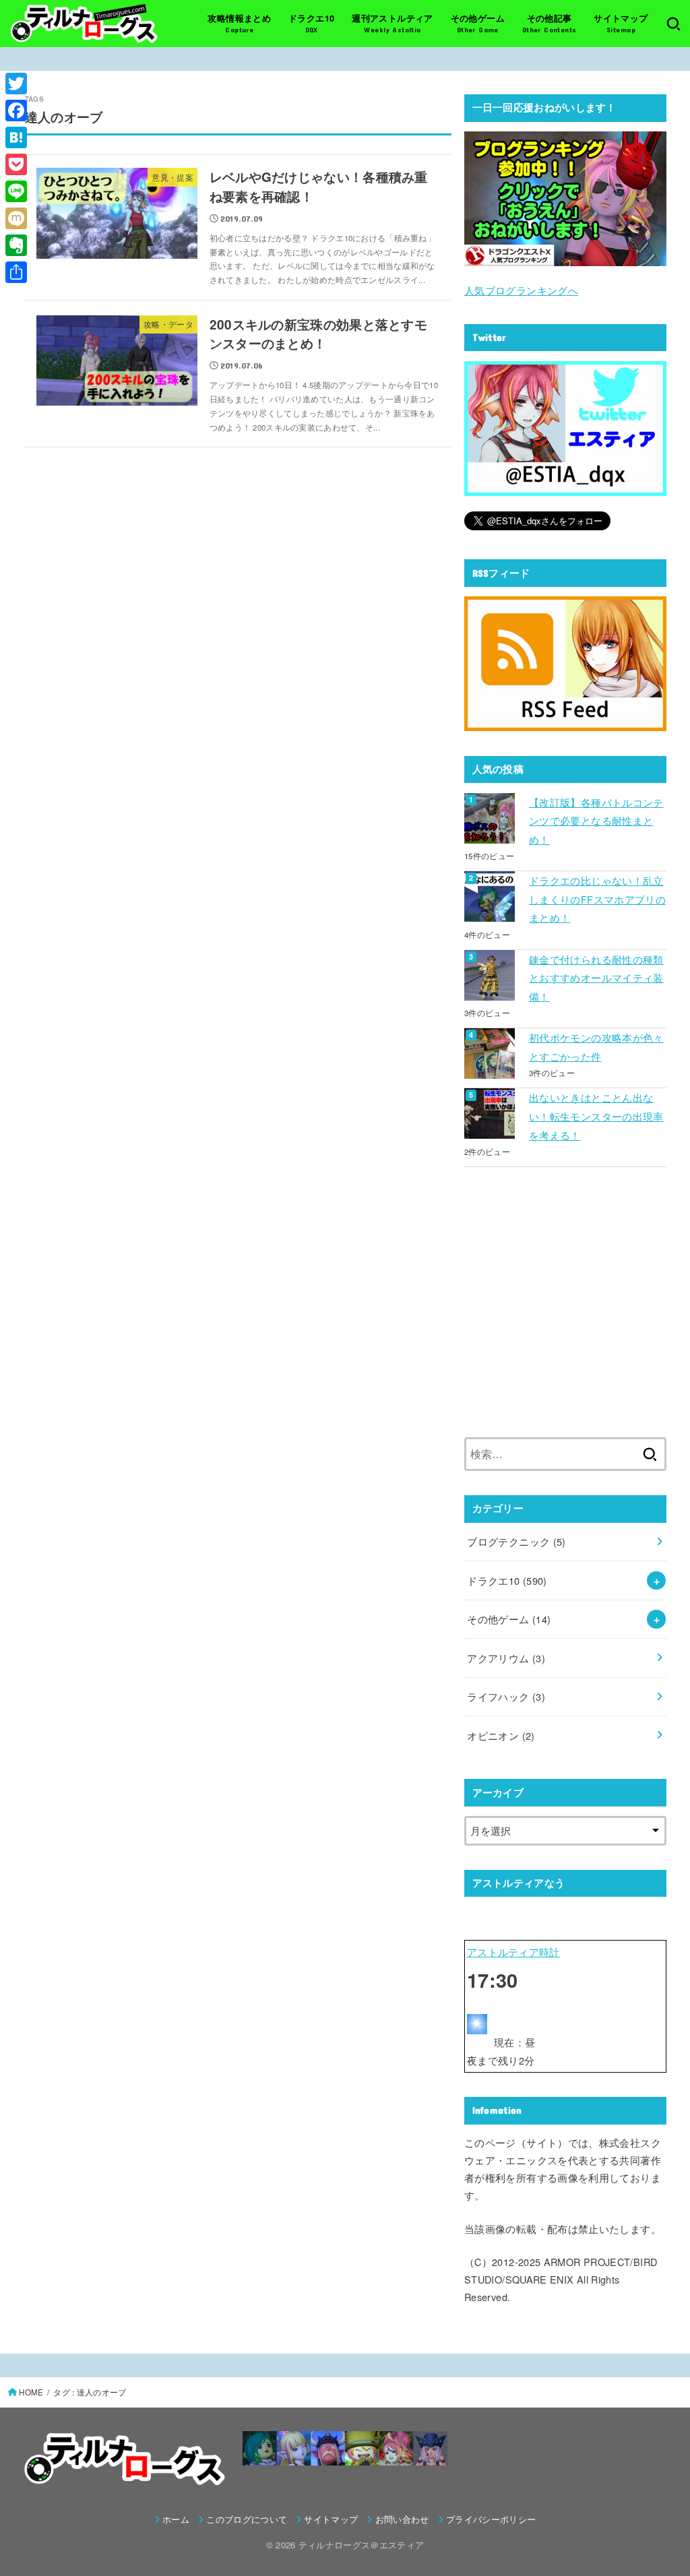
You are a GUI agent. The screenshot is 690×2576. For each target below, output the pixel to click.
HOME (31, 2392)
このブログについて (247, 2519)
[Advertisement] (565, 1311)
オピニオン (501, 1735)
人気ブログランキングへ (521, 290)
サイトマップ (331, 2519)
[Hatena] (16, 137)
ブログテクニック (516, 1541)
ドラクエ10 (507, 1580)
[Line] (16, 191)
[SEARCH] (673, 24)
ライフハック (506, 1696)
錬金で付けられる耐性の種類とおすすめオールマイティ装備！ (596, 978)
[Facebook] (16, 111)
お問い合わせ (402, 2519)
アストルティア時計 (513, 1952)
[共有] (16, 272)
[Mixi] (16, 218)
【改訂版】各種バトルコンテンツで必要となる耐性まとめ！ (596, 821)
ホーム (176, 2519)
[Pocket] (16, 164)
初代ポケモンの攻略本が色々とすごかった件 (596, 1047)
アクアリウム (506, 1658)
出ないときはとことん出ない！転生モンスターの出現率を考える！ (596, 1116)
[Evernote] (16, 245)
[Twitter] (16, 84)
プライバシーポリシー (491, 2519)
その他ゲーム (509, 1619)
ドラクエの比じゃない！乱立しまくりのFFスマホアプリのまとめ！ (597, 899)
